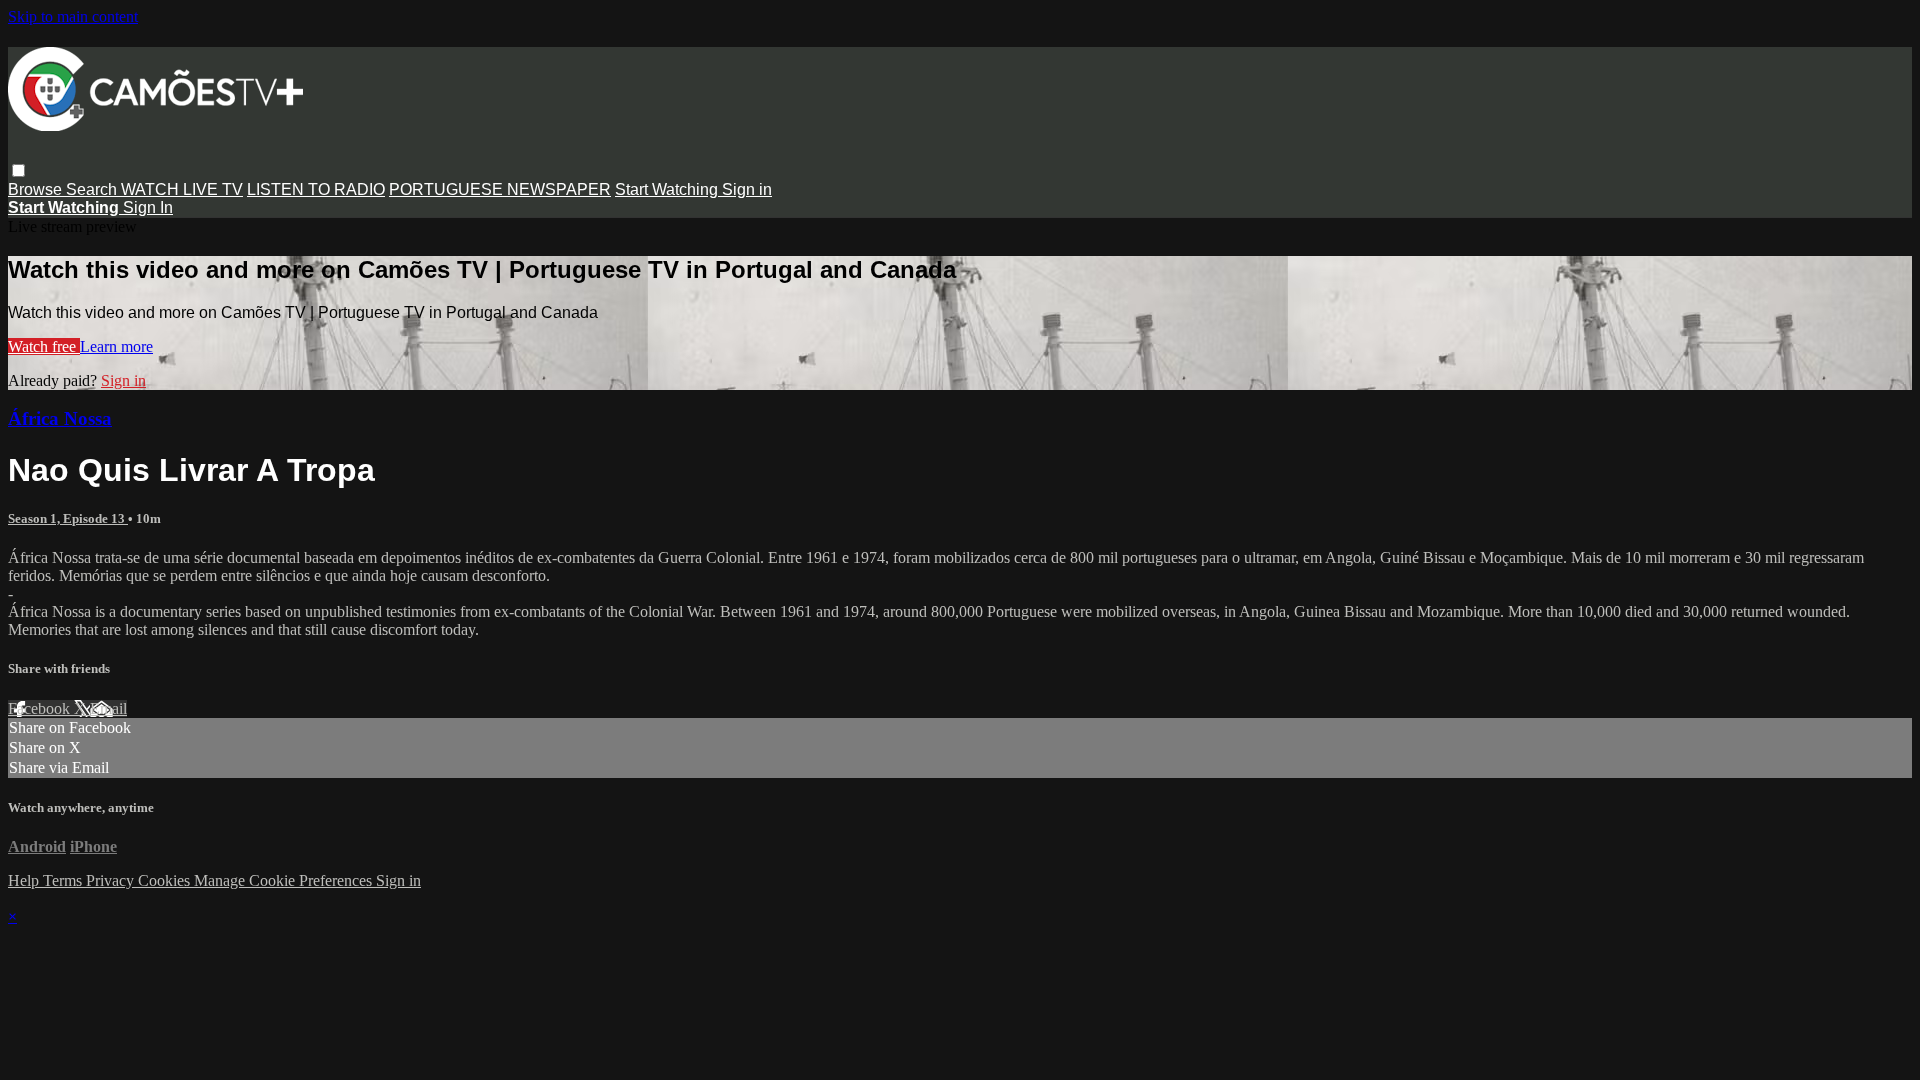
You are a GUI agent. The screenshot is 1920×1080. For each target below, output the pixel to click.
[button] (18, 170)
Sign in (747, 189)
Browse (37, 189)
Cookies (166, 880)
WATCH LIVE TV (182, 189)
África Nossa (60, 418)
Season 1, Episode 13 (68, 518)
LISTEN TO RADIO (316, 189)
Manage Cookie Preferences (285, 880)
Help (25, 880)
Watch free (44, 346)
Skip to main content (73, 16)
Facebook (41, 708)
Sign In (148, 207)
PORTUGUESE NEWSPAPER (500, 189)
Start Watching (668, 189)
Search (93, 189)
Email (108, 708)
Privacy (112, 880)
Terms (64, 880)
